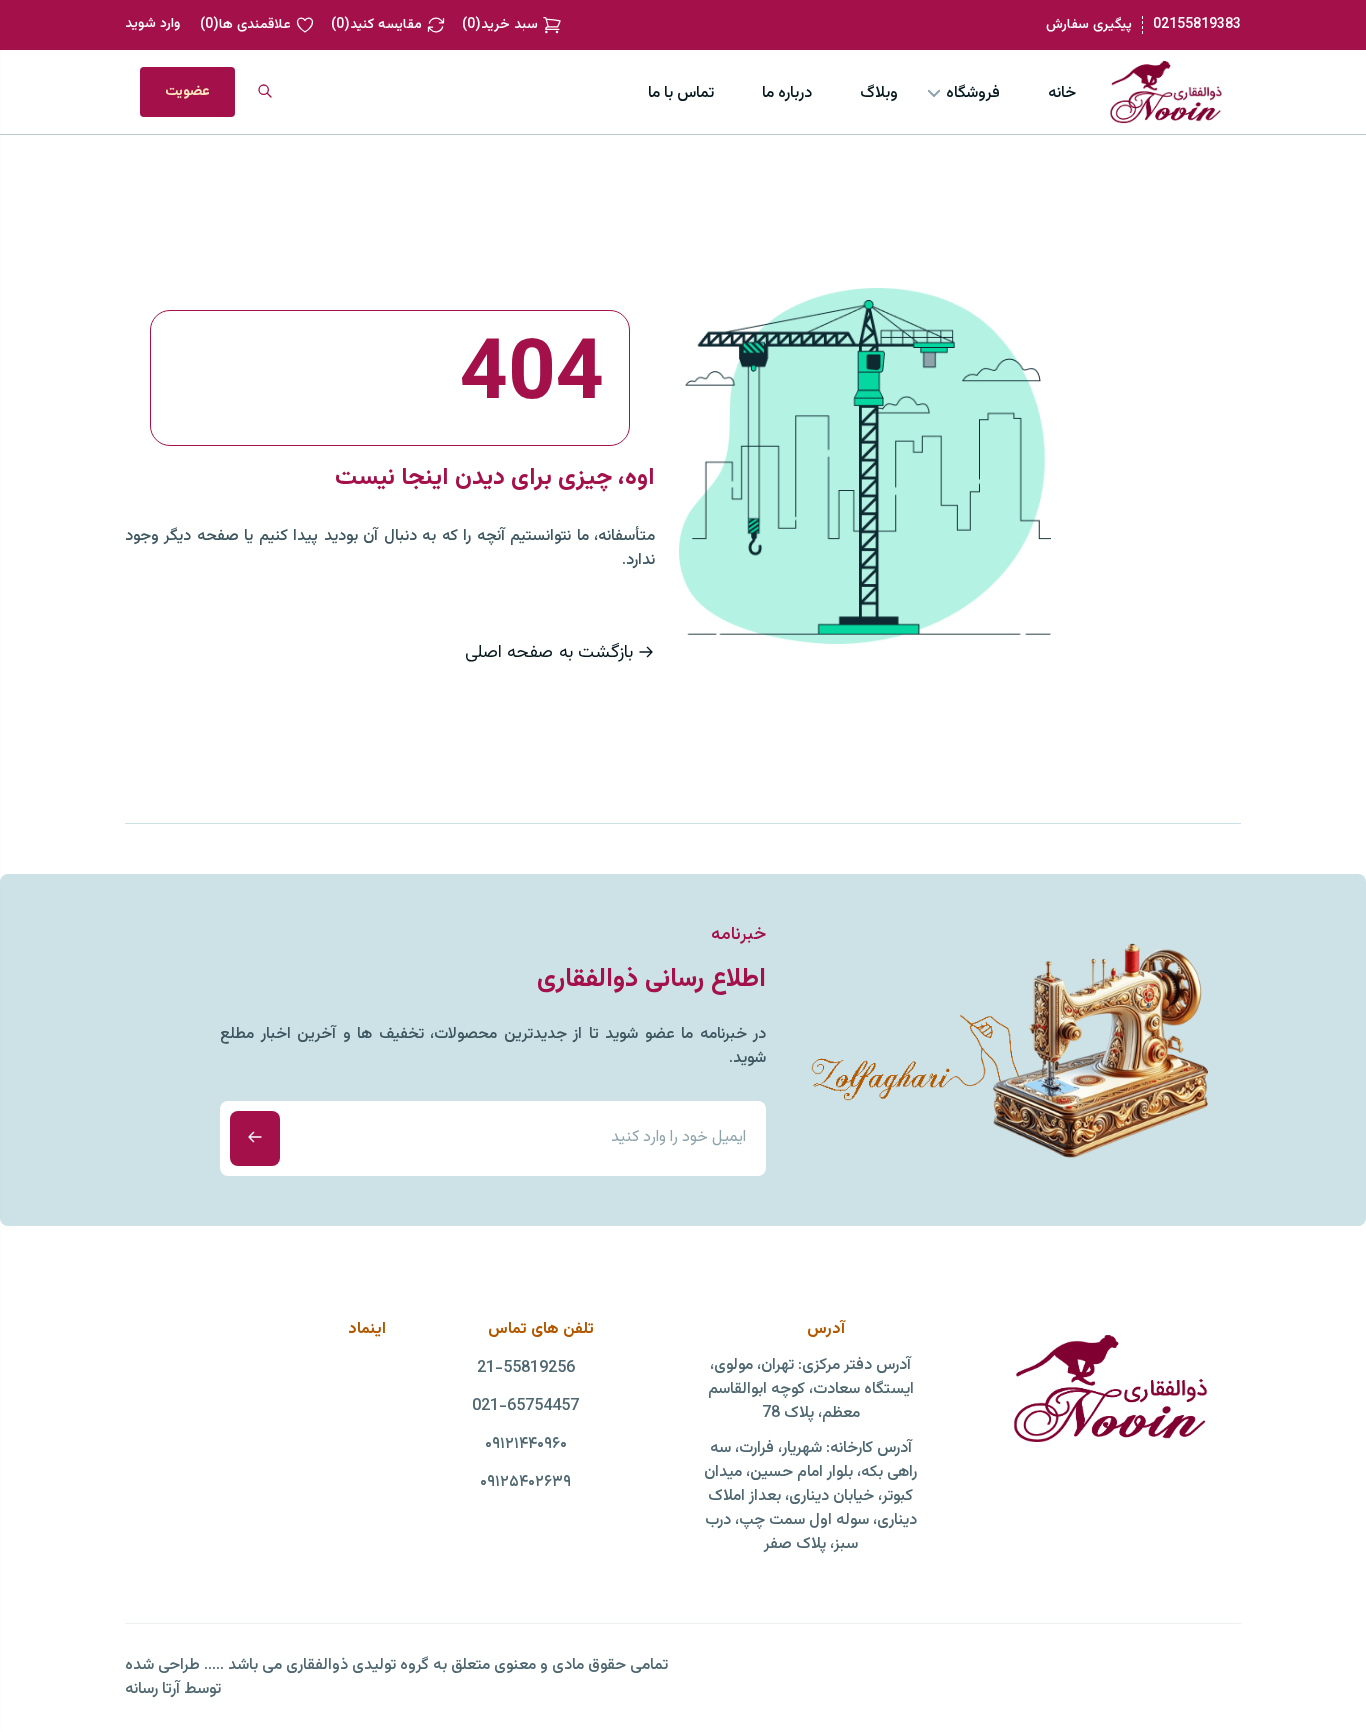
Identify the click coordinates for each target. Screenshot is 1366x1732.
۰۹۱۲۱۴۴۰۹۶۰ (526, 1445)
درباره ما (787, 93)
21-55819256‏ (526, 1369)
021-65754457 (525, 1407)
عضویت (187, 92)
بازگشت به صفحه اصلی (549, 653)
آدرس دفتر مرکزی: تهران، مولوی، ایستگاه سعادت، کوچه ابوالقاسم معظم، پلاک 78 (811, 1390)
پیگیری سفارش (1089, 25)
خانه (1062, 93)
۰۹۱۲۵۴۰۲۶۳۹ (525, 1483)
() (500, 25)
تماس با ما (681, 93)
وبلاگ (879, 93)
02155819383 (1197, 25)
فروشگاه (973, 93)
